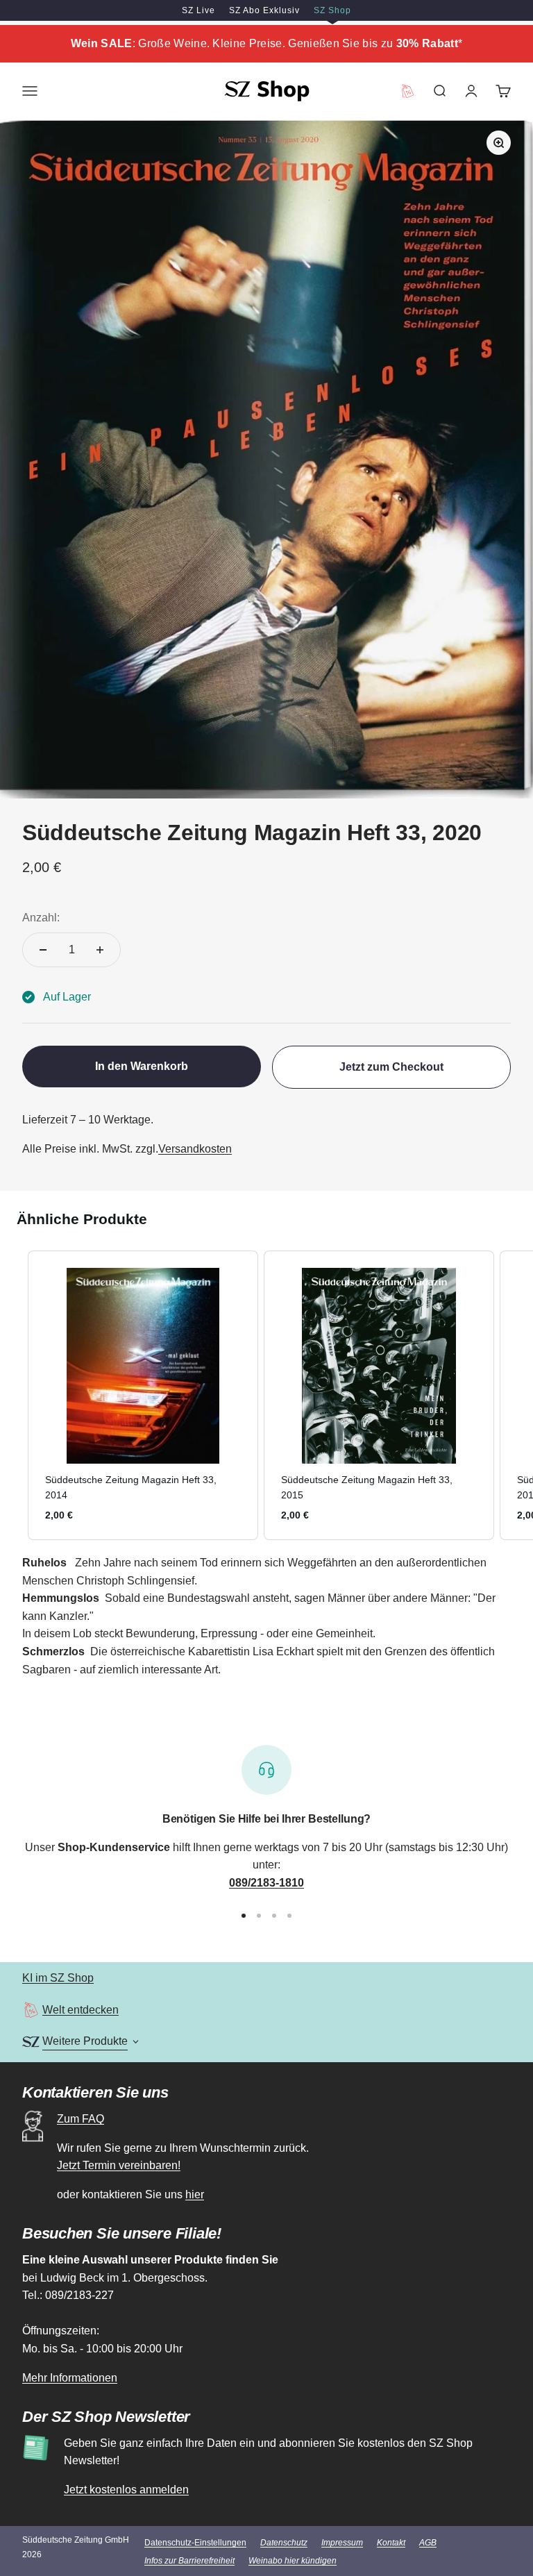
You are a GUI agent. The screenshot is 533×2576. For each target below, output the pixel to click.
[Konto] (471, 91)
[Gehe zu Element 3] (274, 1916)
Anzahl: (41, 918)
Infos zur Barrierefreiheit (189, 2561)
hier (195, 2194)
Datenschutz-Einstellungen (195, 2543)
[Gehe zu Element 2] (259, 1916)
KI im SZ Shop (58, 1978)
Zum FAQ (81, 2119)
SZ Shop (332, 10)
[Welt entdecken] (31, 2010)
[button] (14, 1395)
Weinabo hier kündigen (293, 2561)
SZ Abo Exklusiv (264, 10)
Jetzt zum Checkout (391, 1067)
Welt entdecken (81, 2010)
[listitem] (143, 1395)
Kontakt (391, 2543)
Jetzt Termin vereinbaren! (119, 2165)
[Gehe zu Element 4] (289, 1916)
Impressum (342, 2543)
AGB (428, 2543)
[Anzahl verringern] (43, 950)
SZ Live (198, 10)
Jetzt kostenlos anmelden (126, 2490)
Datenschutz (284, 2543)
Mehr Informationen (70, 2378)
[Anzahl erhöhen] (100, 950)
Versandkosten (195, 1149)
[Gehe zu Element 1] (244, 1916)
